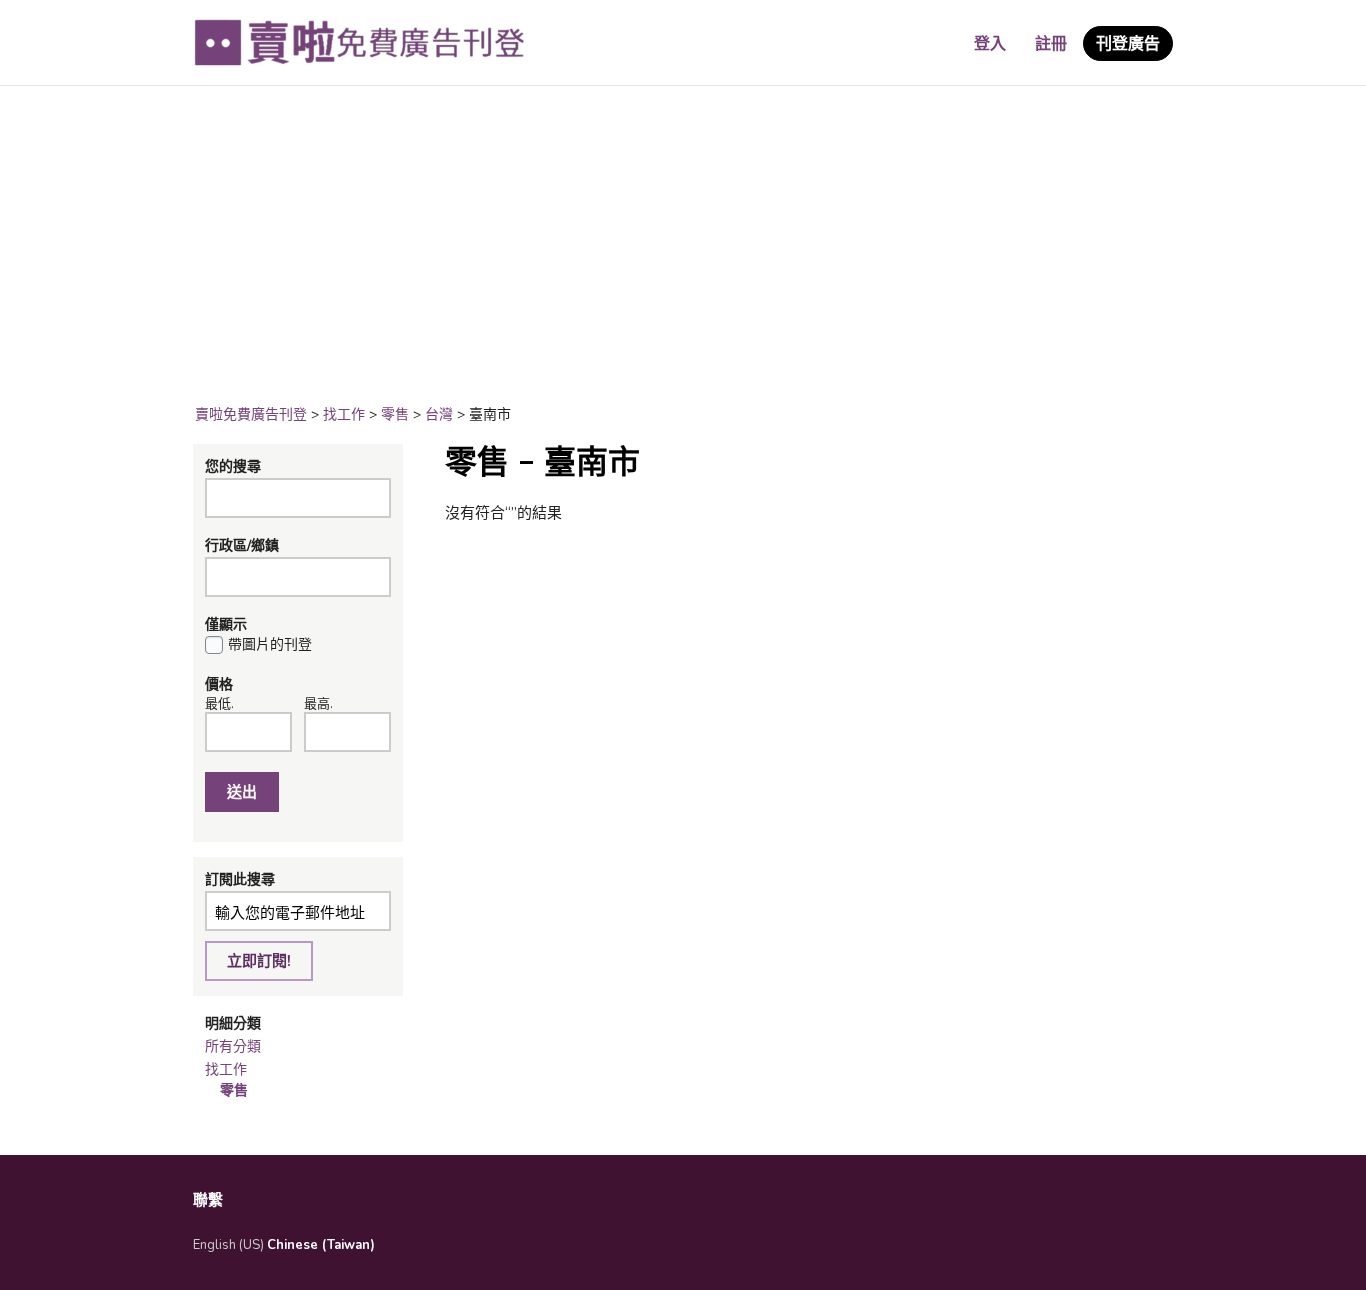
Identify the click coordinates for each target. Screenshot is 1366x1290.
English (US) (228, 1245)
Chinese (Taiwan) (321, 1245)
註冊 (1051, 44)
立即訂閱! (259, 961)
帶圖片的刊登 (270, 645)
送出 (242, 792)
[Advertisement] (683, 246)
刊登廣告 (1128, 44)
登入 (990, 44)
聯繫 (208, 1200)
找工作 (226, 1069)
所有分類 (233, 1046)
